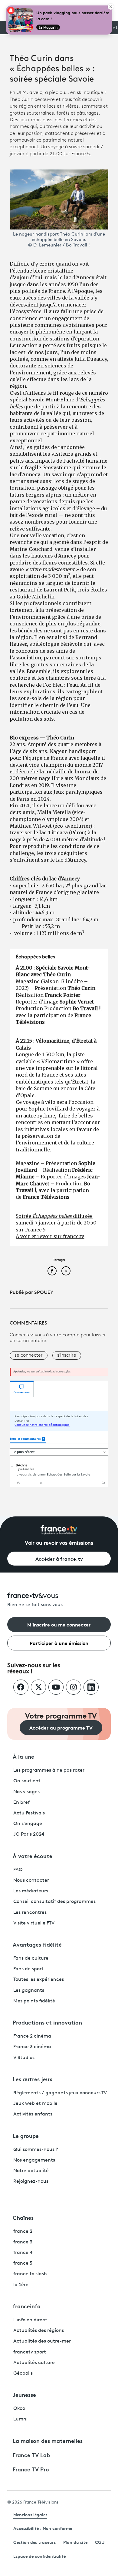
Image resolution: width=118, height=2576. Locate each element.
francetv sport (30, 2352)
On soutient (27, 1781)
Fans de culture (31, 1958)
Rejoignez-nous (31, 2182)
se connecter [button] (29, 1355)
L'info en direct (30, 2320)
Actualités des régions (39, 2331)
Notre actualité (31, 2171)
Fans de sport (28, 1969)
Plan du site (75, 2542)
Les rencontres (30, 1913)
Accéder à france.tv (59, 1558)
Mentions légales (30, 2514)
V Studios (24, 2058)
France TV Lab (31, 2455)
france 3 (23, 2242)
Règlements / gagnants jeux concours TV (60, 2093)
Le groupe (26, 2136)
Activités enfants (33, 2114)
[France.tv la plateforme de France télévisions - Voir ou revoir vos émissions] (59, 1530)
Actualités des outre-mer (42, 2341)
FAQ (18, 1870)
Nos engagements (34, 2160)
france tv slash (30, 2274)
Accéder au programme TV (61, 1727)
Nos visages (26, 1792)
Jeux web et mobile (35, 2104)
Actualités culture (34, 2363)
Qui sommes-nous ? (36, 2150)
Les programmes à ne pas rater (49, 1770)
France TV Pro (31, 2469)
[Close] (111, 7)
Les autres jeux (33, 2079)
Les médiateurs (31, 1891)
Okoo (19, 2409)
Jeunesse (24, 2394)
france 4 (23, 2253)
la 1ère (21, 2285)
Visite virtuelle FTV (34, 1923)
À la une (23, 1756)
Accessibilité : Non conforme (43, 2528)
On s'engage (28, 1824)
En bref (21, 1803)
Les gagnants (29, 1991)
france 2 (23, 2232)
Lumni (20, 2419)
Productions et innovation (47, 2022)
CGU (100, 2542)
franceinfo (27, 2306)
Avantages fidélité (37, 1944)
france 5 (23, 2263)
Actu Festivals (29, 1813)
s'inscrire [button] (67, 1355)
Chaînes (23, 2217)
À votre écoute (33, 1856)
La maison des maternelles (48, 2440)
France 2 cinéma (32, 2036)
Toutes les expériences (39, 1980)
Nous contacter (31, 1881)
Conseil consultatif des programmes (54, 1902)
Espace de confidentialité (39, 2556)
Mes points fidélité (34, 2001)
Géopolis (23, 2373)
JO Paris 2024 (29, 1834)
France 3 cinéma (32, 2047)
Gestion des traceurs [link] (34, 2542)
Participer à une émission (59, 1643)
